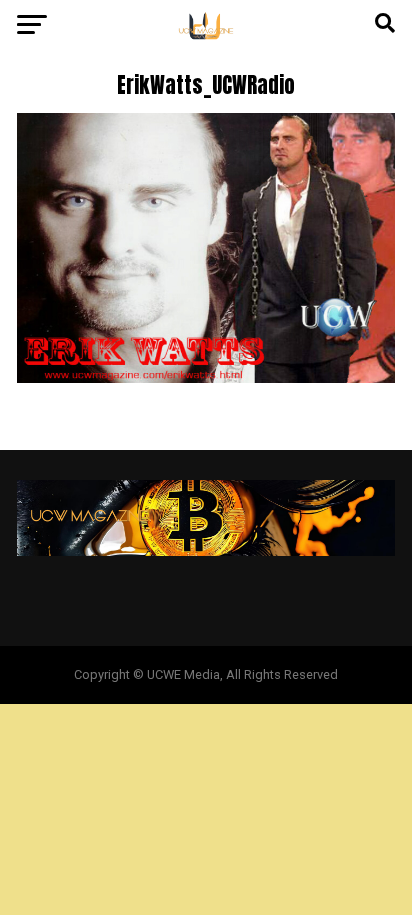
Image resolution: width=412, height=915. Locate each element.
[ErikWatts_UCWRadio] (206, 377)
